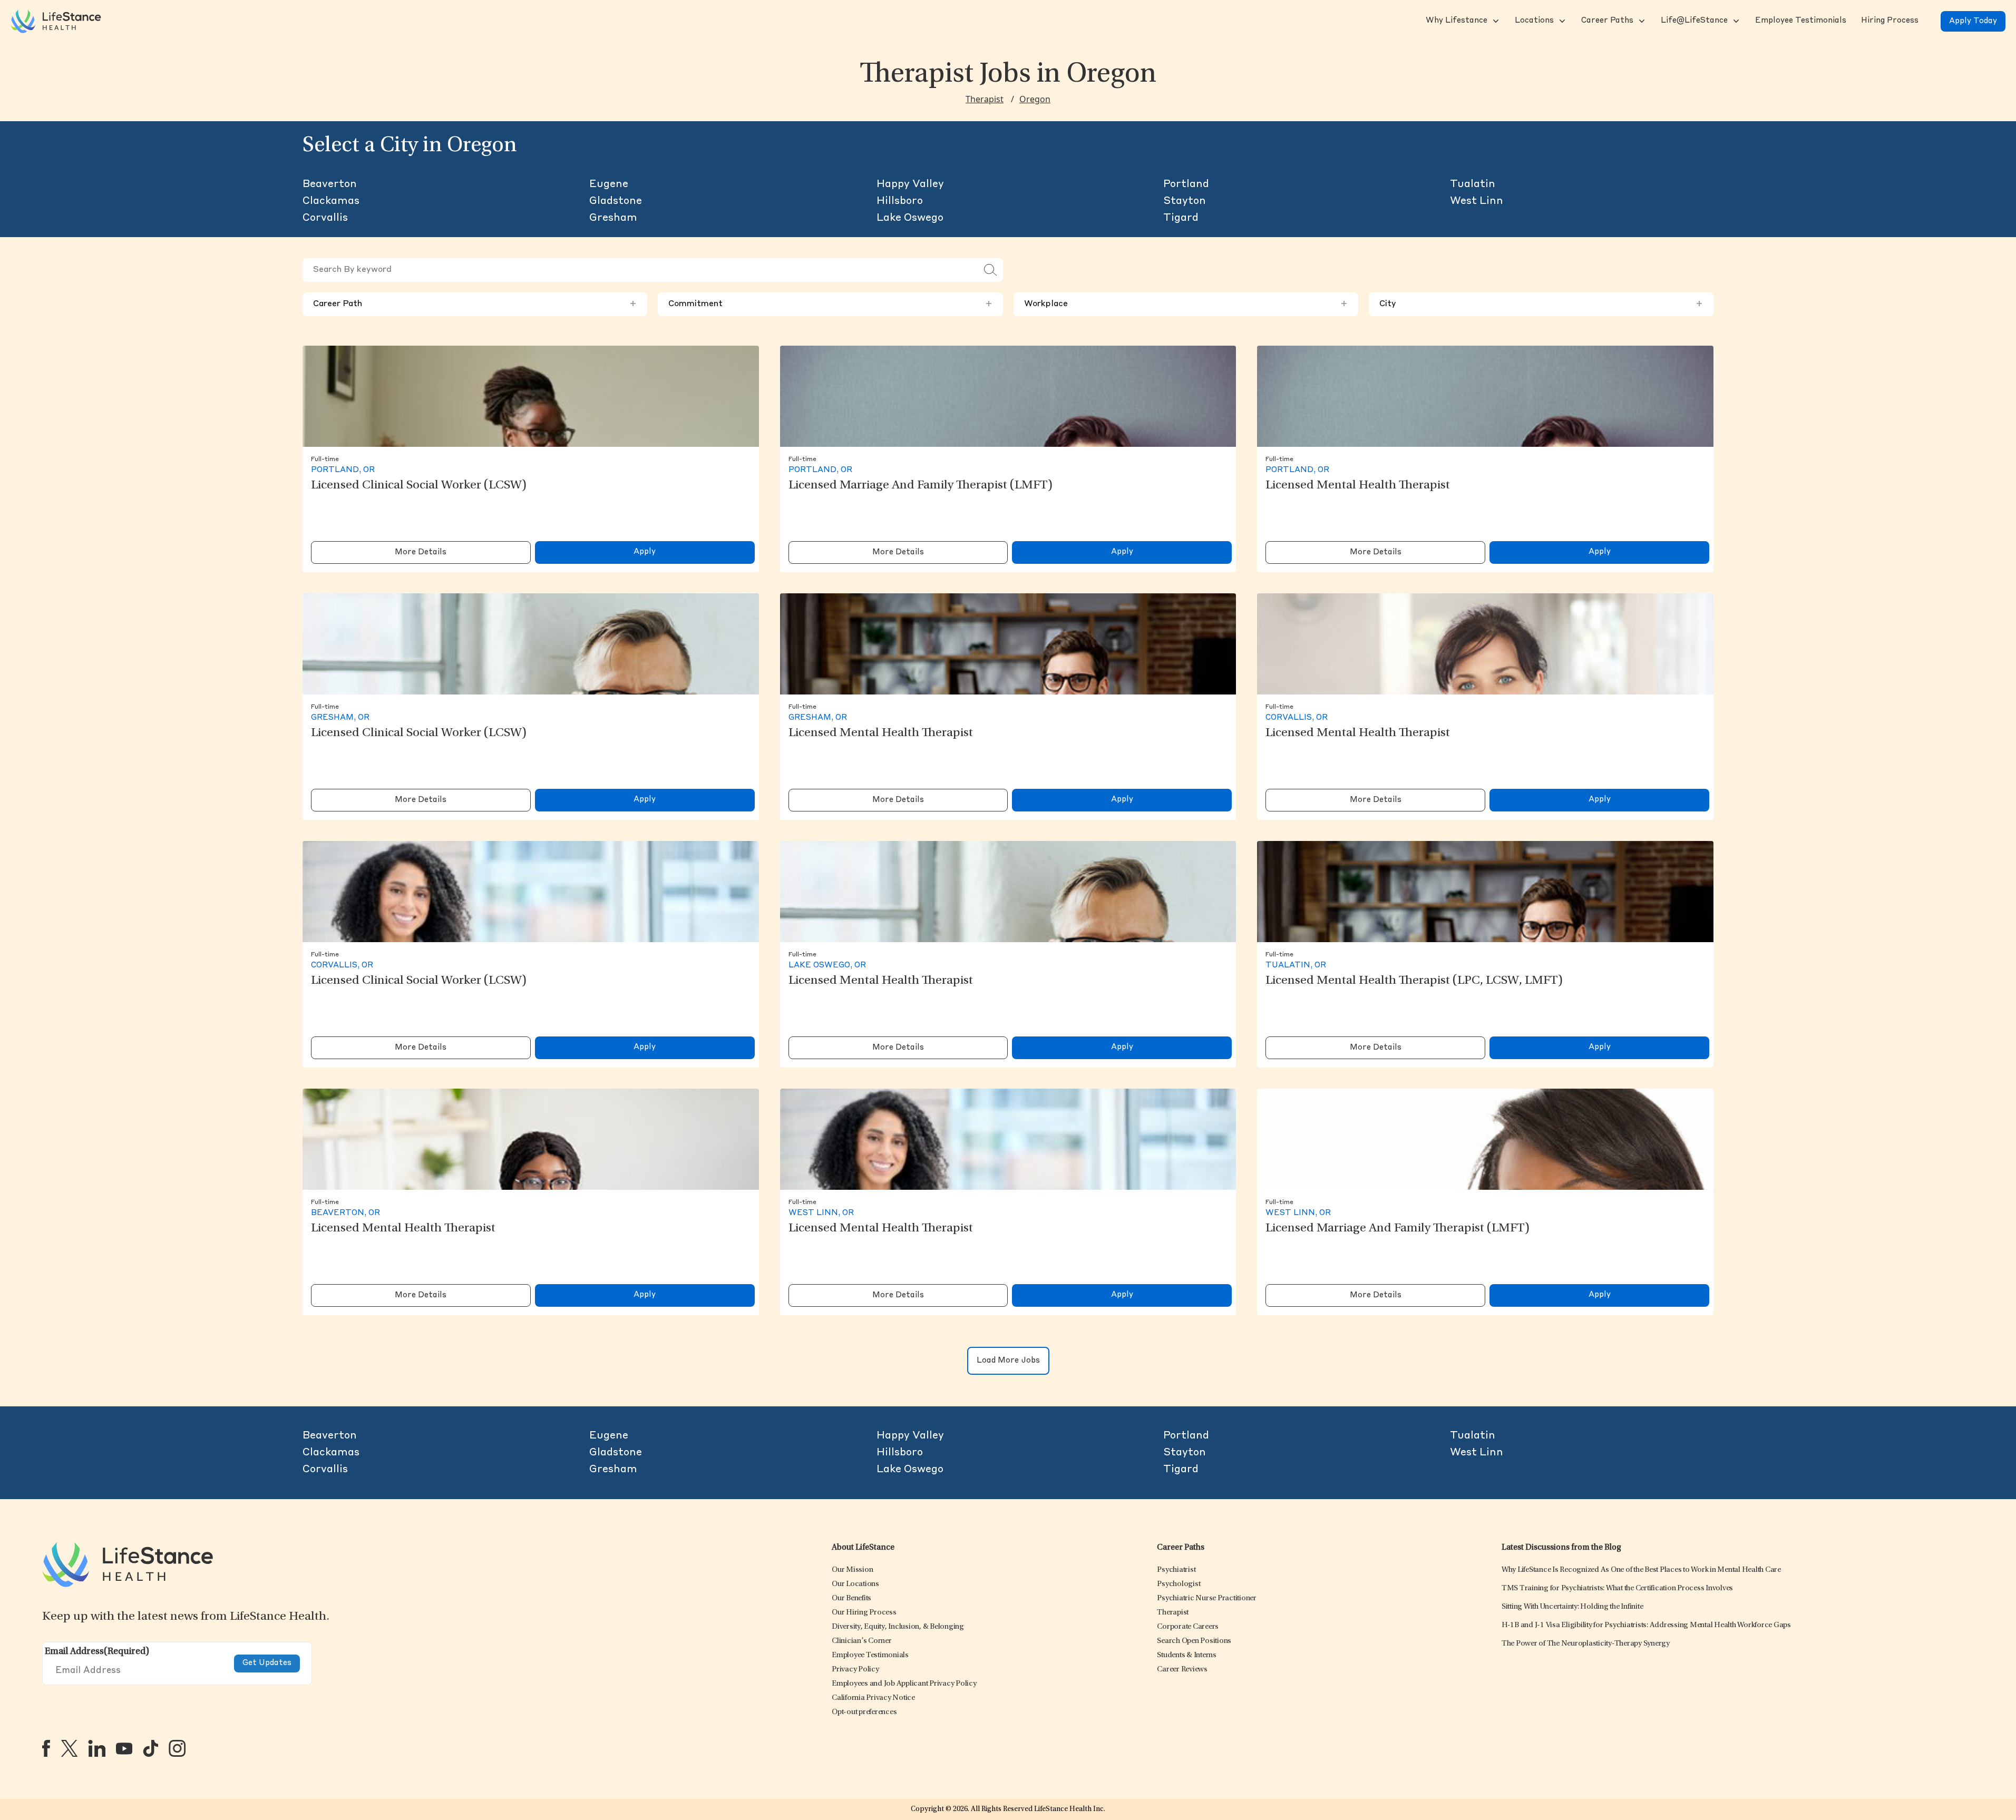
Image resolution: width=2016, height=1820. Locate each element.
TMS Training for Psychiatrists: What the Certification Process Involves (1617, 1588)
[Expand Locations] (1561, 21)
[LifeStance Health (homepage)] (56, 21)
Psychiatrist (1176, 1570)
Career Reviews (1182, 1670)
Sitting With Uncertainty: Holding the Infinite (1572, 1607)
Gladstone (616, 201)
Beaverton (330, 184)
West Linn (1477, 201)
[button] (1455, 21)
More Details (421, 552)
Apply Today (1973, 21)
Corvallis (325, 218)
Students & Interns (1187, 1655)
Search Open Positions (1194, 1641)
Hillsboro (900, 201)
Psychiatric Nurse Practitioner (1207, 1598)
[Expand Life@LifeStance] (1735, 21)
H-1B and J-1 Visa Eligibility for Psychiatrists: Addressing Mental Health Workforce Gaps (1646, 1625)
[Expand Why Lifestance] (1495, 21)
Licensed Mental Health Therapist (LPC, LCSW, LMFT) (1414, 981)
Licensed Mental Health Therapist (1358, 486)
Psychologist (1179, 1584)
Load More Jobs (1008, 1361)
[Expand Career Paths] (1641, 21)
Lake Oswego (910, 218)
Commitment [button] (830, 304)
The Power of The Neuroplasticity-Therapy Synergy (1586, 1644)
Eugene (609, 184)
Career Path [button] (475, 304)
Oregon (1035, 99)
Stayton (1185, 201)
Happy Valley (910, 184)
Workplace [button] (1186, 304)
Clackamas (331, 201)
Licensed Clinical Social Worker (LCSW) (419, 486)
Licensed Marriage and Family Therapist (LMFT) (921, 486)
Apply (645, 552)
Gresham (613, 218)
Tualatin (1473, 184)
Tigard (1181, 218)
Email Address (97, 1652)
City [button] (1541, 304)
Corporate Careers (1188, 1627)
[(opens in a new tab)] (46, 1748)
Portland (1186, 184)
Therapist (985, 99)
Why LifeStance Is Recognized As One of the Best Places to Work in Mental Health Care (1641, 1570)
